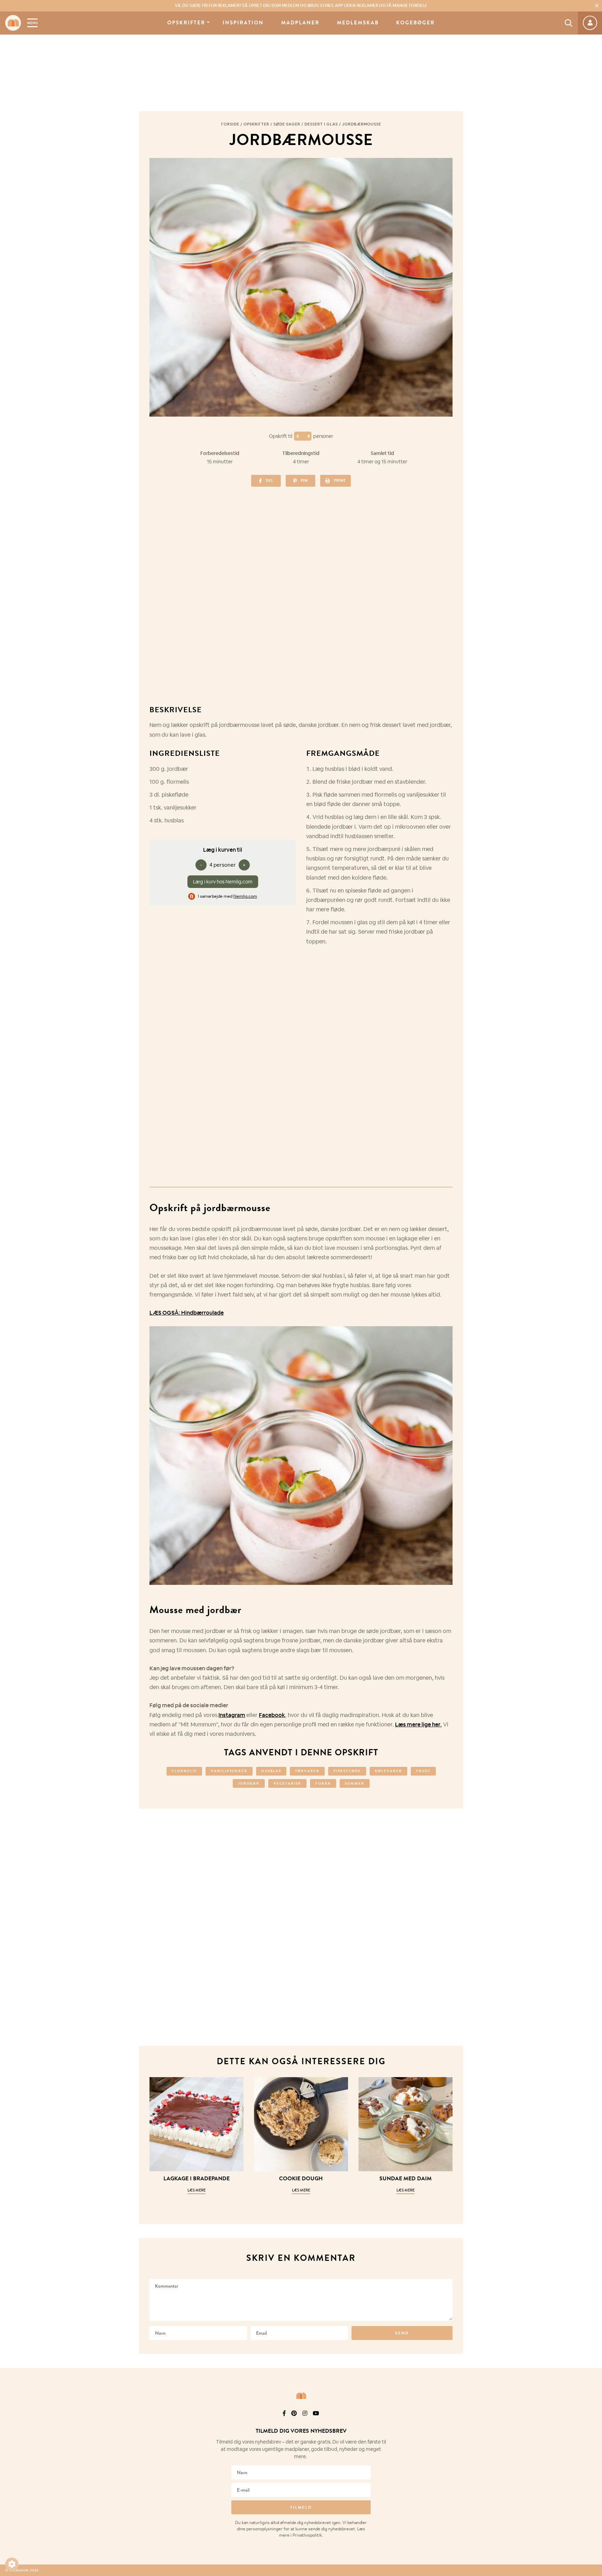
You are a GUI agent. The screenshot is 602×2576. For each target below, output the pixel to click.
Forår (323, 1783)
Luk (592, 2422)
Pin (304, 480)
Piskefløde (347, 1771)
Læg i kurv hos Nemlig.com (223, 882)
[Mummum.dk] (301, 2396)
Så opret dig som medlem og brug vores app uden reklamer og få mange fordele (301, 6)
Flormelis (184, 1771)
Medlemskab (358, 23)
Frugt (423, 1771)
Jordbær (249, 1783)
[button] (12, 2564)
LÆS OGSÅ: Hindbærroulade (187, 1313)
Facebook (272, 1715)
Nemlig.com (245, 896)
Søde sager (287, 124)
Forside (230, 124)
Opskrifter (186, 23)
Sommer (355, 1783)
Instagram (232, 1715)
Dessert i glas (321, 124)
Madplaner (300, 23)
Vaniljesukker (229, 1771)
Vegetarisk (287, 1783)
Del (269, 480)
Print (340, 480)
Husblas (271, 1771)
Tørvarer (307, 1771)
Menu (32, 23)
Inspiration (243, 23)
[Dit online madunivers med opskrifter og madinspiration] (13, 23)
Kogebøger (415, 23)
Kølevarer (388, 1771)
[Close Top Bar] (597, 6)
